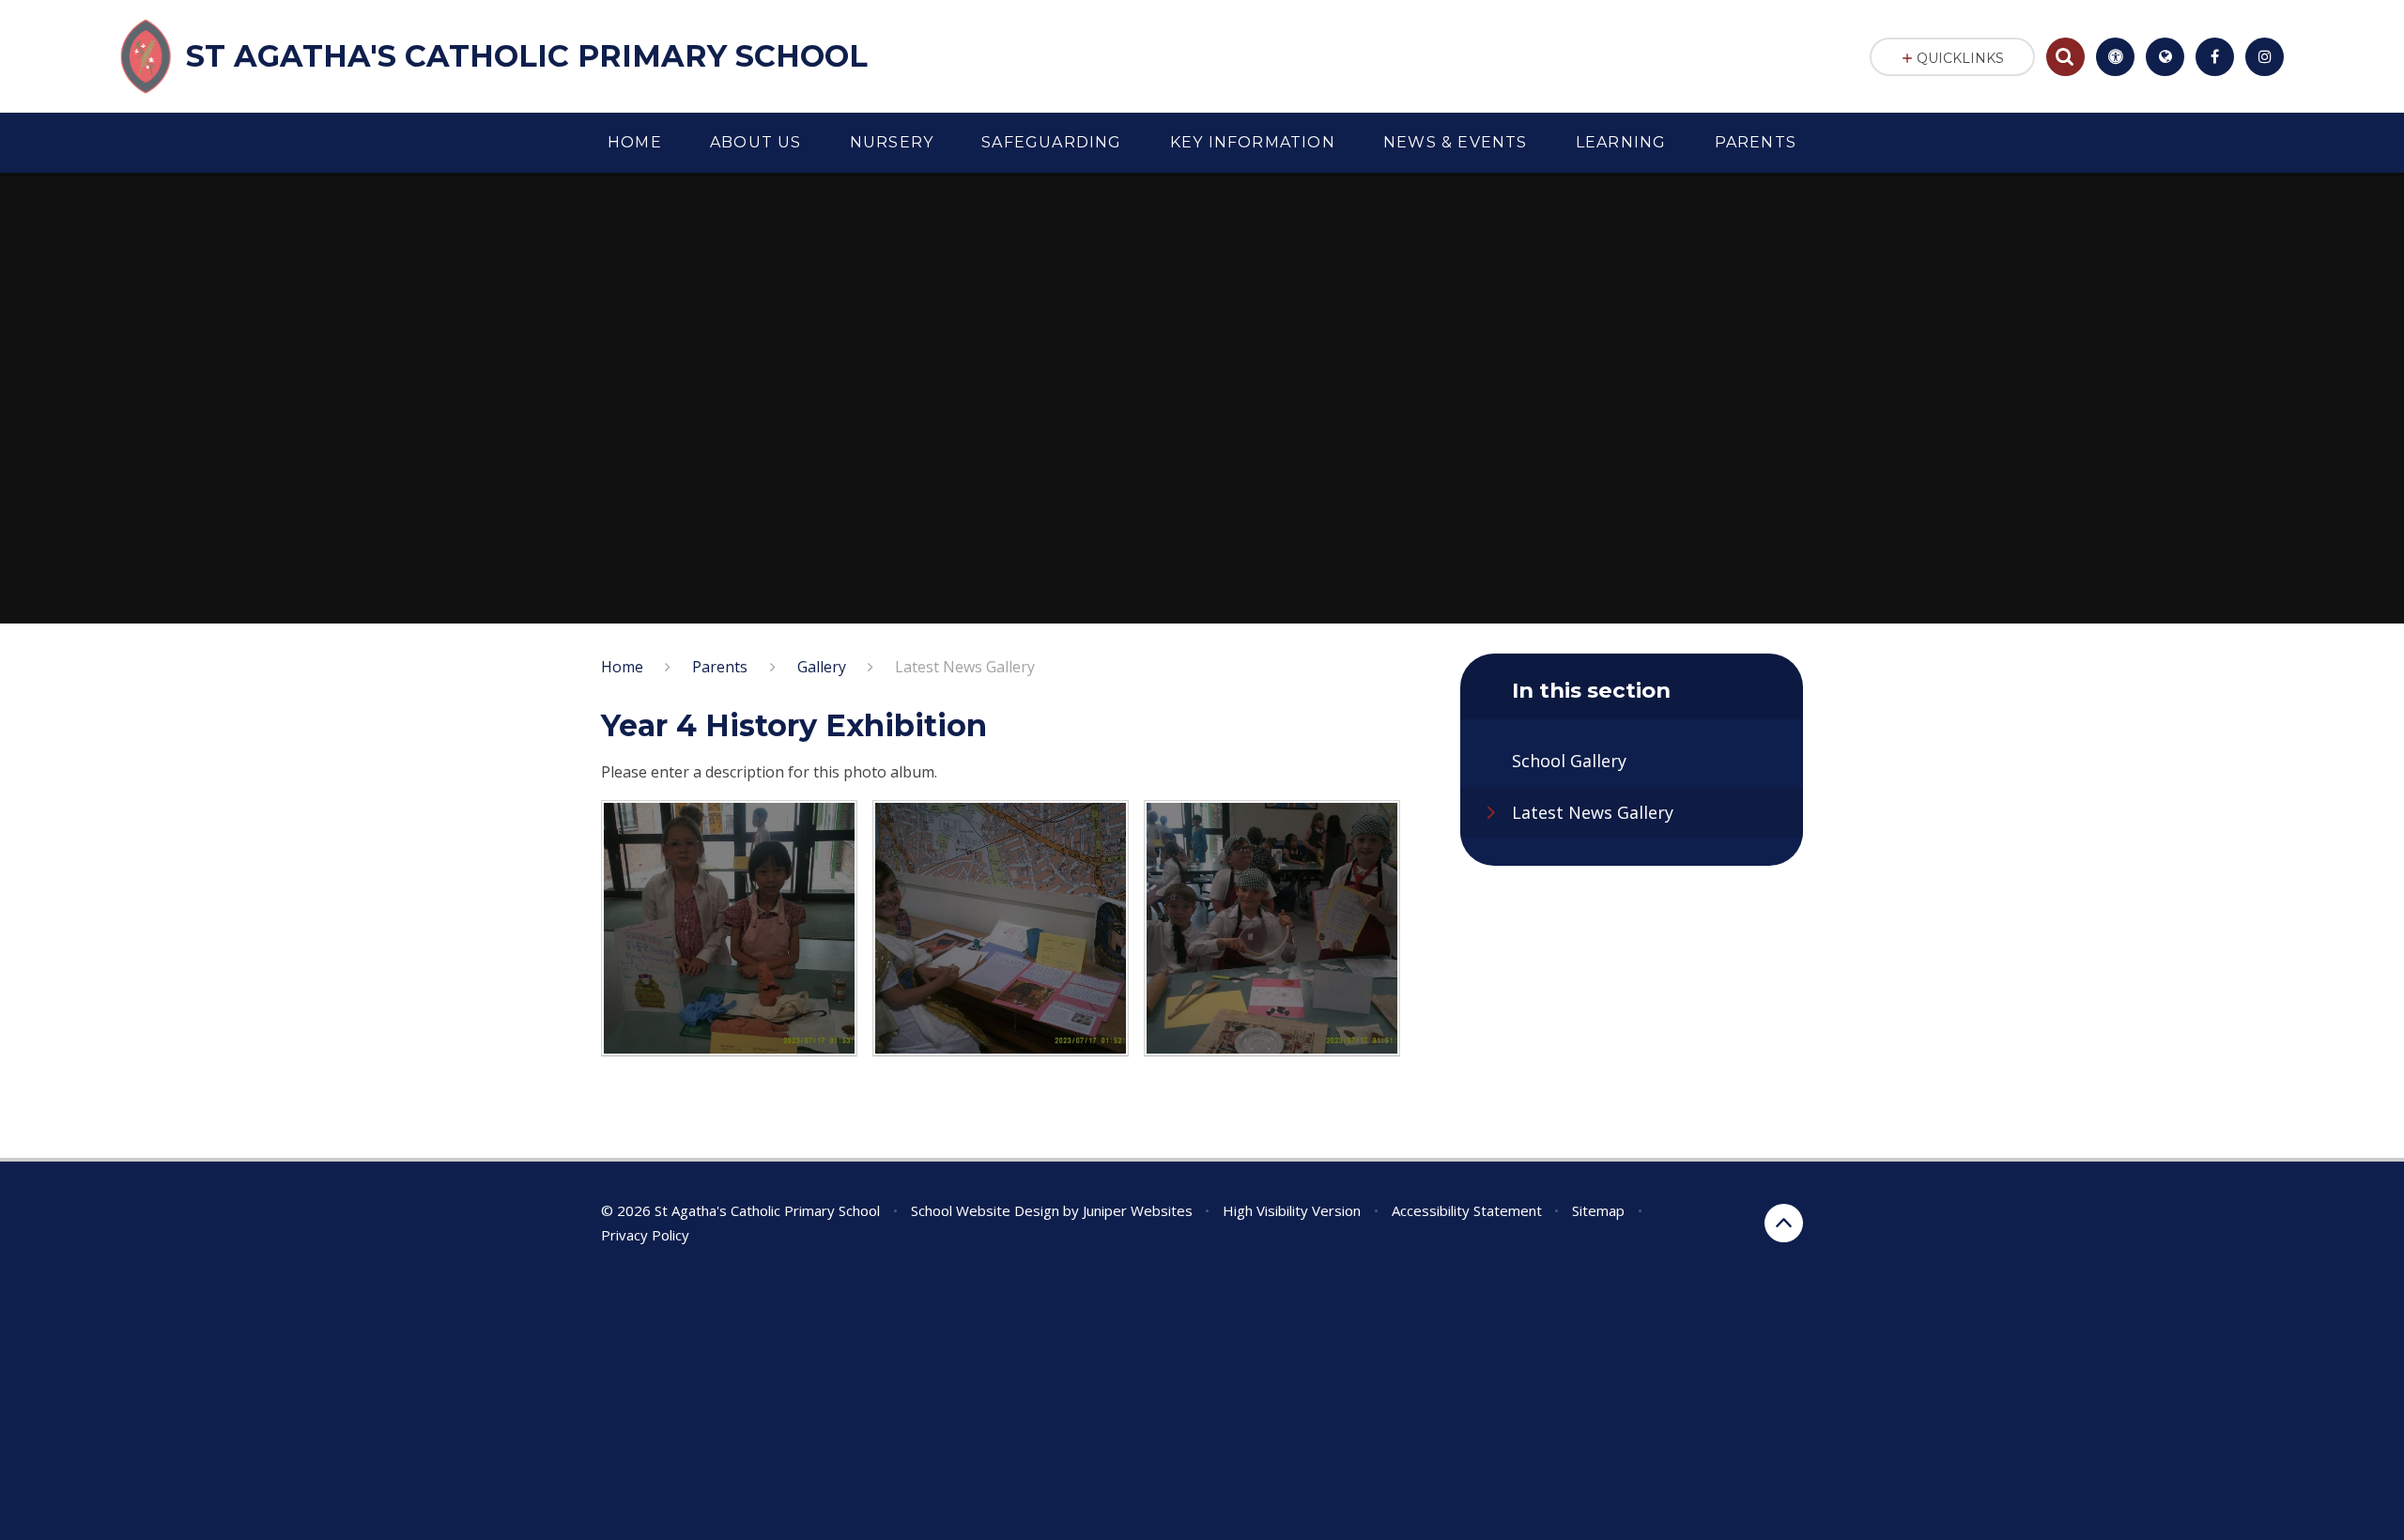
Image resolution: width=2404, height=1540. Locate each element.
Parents (720, 667)
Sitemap (1598, 1210)
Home (622, 667)
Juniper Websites (1138, 1210)
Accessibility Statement (1467, 1210)
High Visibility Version (1292, 1210)
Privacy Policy (645, 1235)
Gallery (822, 667)
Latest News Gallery (965, 667)
